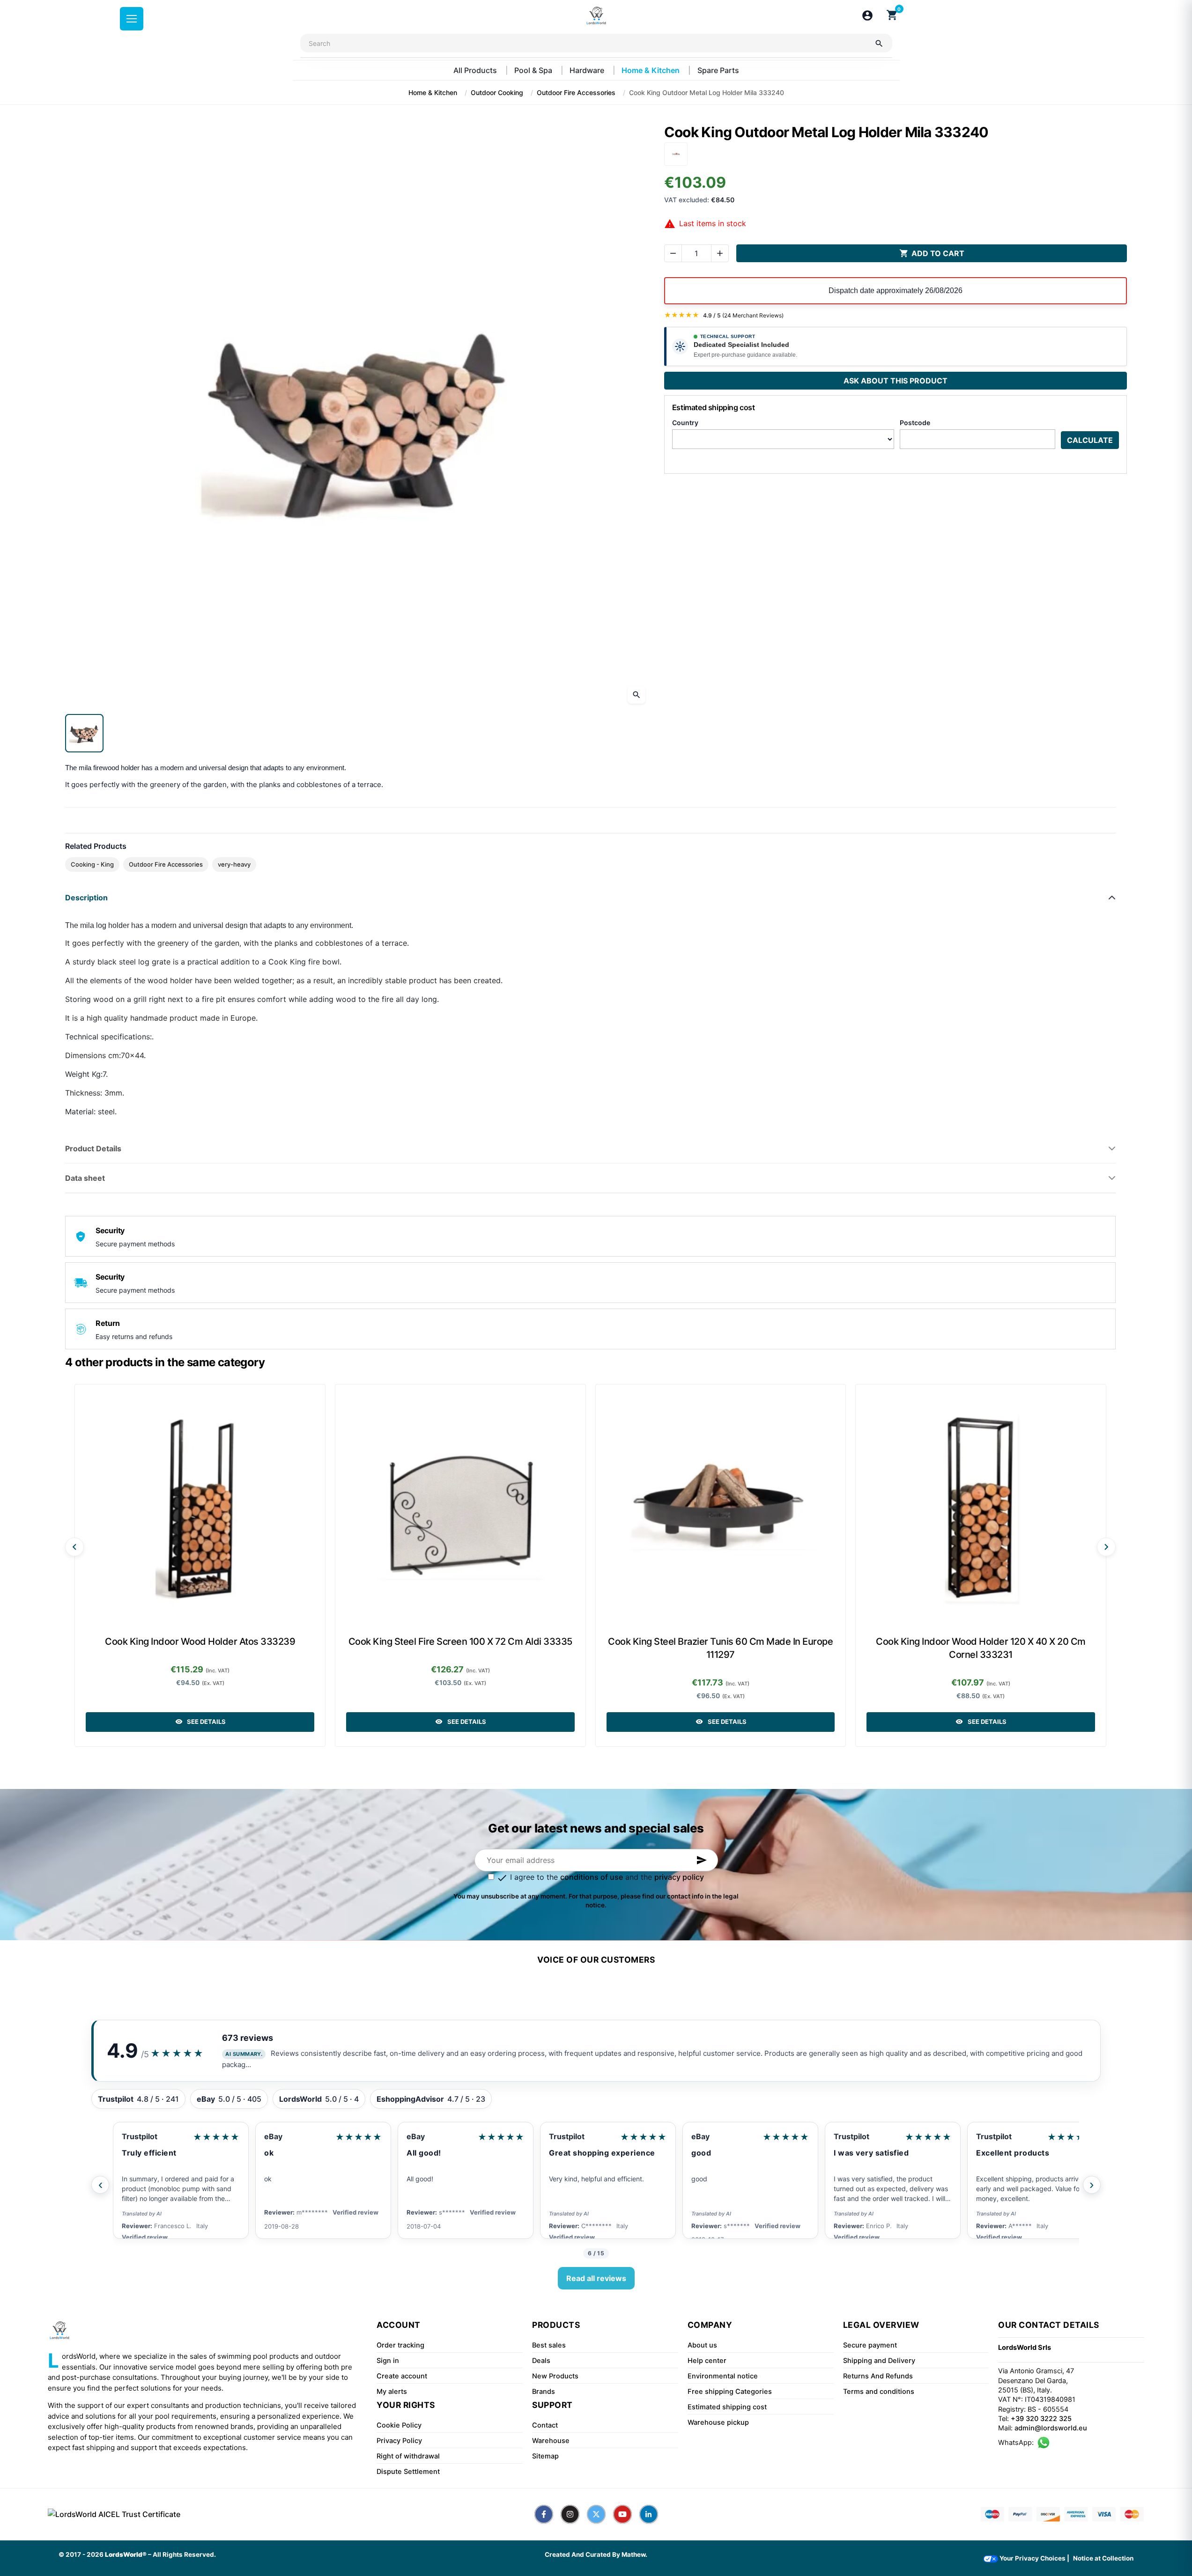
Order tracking (400, 2345)
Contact (545, 2425)
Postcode (915, 423)
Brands (544, 2392)
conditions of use (592, 1877)
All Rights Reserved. (184, 2554)
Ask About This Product (896, 381)
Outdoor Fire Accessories (166, 864)
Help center (707, 2361)
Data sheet (85, 1178)
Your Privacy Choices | (1034, 2558)
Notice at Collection (1103, 2558)
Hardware (588, 70)
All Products (476, 70)
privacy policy (679, 1877)
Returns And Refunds (878, 2376)
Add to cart (932, 253)
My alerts (392, 2392)
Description (86, 898)
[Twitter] (596, 2514)
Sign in (388, 2361)
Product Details (93, 1148)
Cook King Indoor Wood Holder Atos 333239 (200, 1641)
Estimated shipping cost (727, 2407)
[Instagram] (570, 2514)
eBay (131, 2136)
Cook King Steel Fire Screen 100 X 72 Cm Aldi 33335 (460, 1641)
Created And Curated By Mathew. (596, 2554)
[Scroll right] (1106, 1547)
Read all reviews (596, 2278)
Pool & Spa (534, 70)
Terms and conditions (879, 2392)
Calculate (1090, 440)
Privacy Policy (399, 2441)
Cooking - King (92, 864)
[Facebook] (544, 2514)
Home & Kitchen (652, 70)
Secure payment (870, 2345)
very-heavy (234, 864)
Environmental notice (723, 2376)
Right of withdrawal (408, 2456)
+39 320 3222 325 (1041, 2419)
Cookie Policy (399, 2425)
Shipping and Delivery (879, 2361)
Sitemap (545, 2456)
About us (702, 2345)
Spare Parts (718, 70)
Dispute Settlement (408, 2472)
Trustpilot (424, 2136)
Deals (541, 2361)
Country (685, 423)
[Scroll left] (74, 1547)
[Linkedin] (649, 2514)
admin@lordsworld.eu (1051, 2428)
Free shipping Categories (730, 2392)
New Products (555, 2376)
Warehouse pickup (718, 2422)
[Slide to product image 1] (84, 733)
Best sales (549, 2345)
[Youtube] (622, 2514)
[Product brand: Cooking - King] (676, 153)
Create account (402, 2376)
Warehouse (551, 2441)
